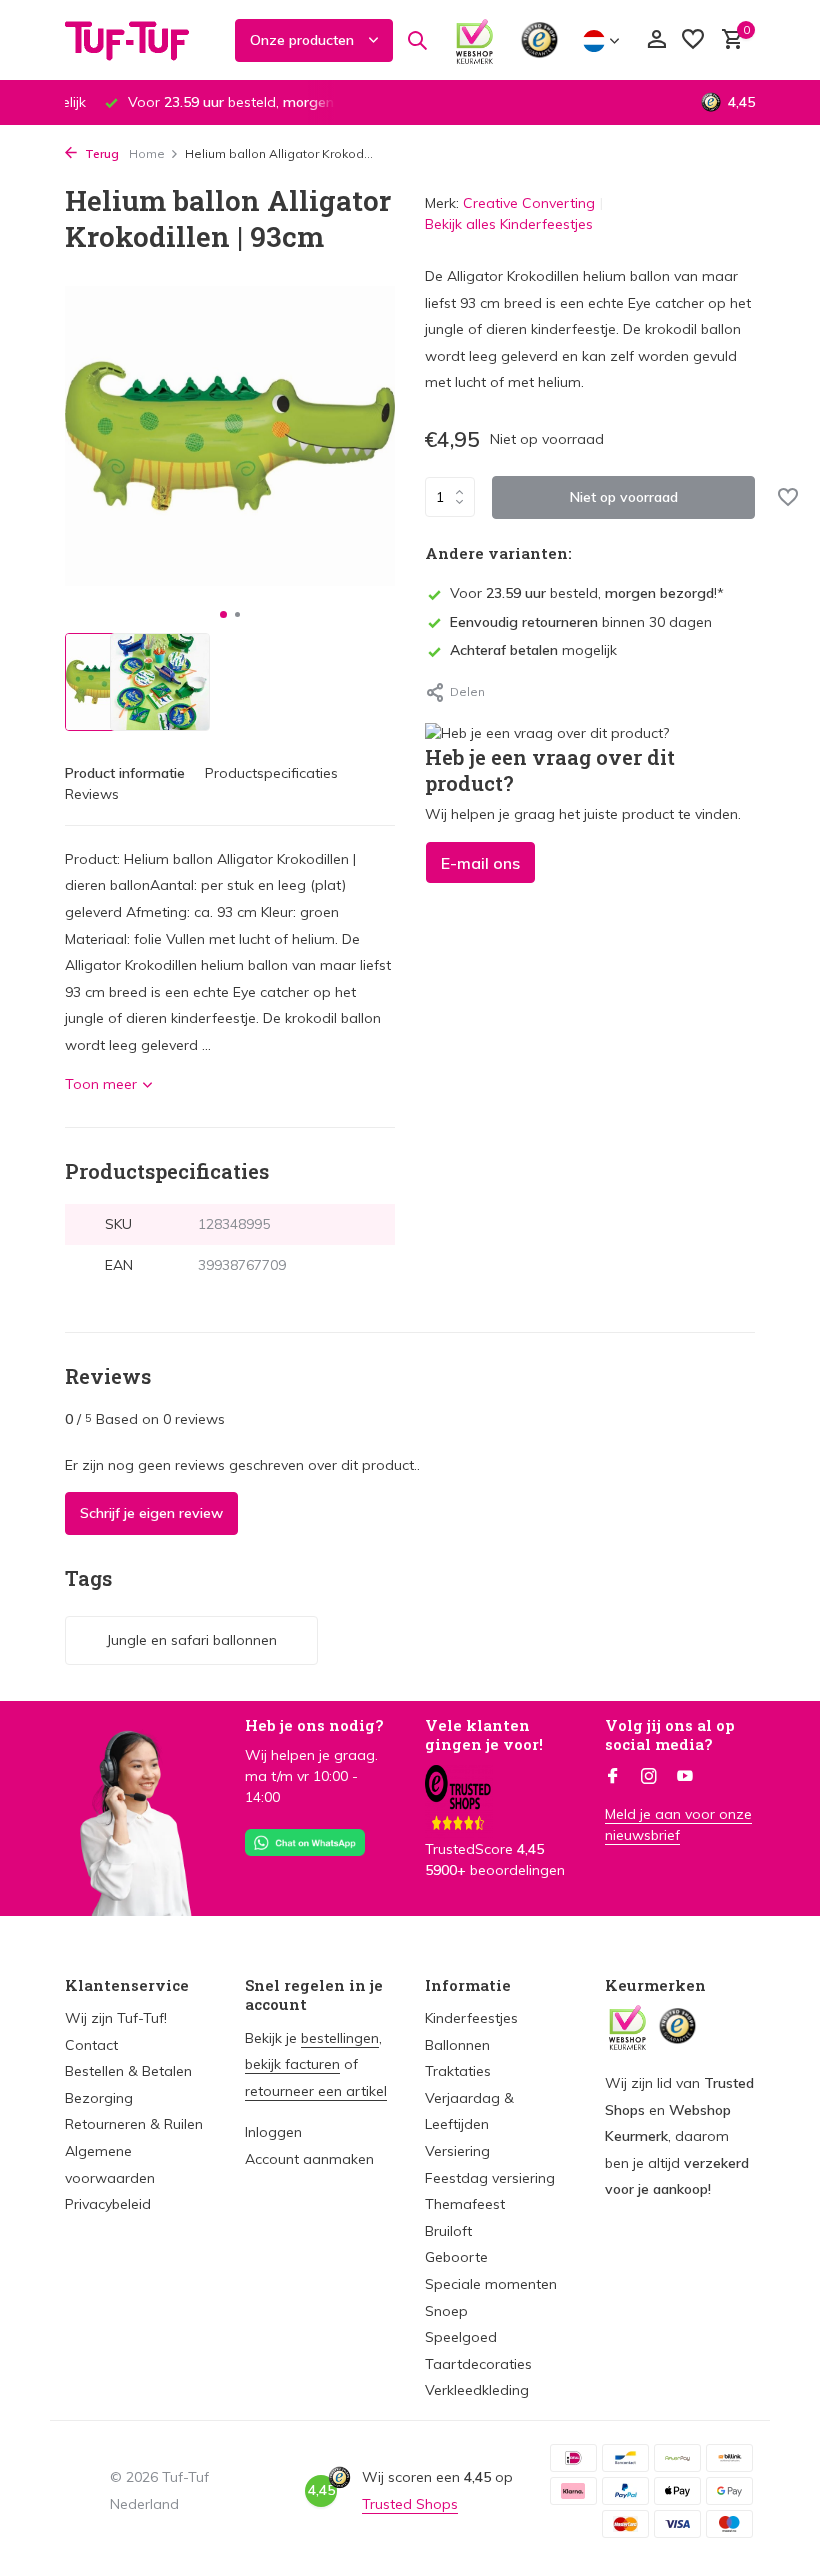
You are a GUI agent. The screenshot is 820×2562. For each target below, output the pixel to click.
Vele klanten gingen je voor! (484, 1735)
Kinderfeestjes (471, 2018)
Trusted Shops (410, 2504)
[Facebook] (613, 1777)
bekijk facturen (292, 2064)
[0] (727, 40)
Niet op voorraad (624, 497)
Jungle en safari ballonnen (191, 1640)
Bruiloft (448, 2231)
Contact (91, 2045)
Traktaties (458, 2071)
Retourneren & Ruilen (134, 2124)
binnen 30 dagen (581, 622)
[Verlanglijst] (693, 40)
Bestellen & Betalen (128, 2071)
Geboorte (456, 2257)
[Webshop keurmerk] (474, 40)
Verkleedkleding (477, 2390)
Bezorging (99, 2098)
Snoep (446, 2311)
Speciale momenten (491, 2284)
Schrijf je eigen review (151, 1513)
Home (147, 153)
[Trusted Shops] (539, 40)
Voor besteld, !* (587, 593)
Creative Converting (529, 203)
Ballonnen (457, 2045)
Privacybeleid (108, 2204)
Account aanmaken (309, 2159)
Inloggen (273, 2132)
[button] (223, 614)
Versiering (457, 2151)
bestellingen (340, 2038)
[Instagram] (649, 1777)
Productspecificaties (271, 773)
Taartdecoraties (478, 2364)
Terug (100, 153)
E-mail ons (480, 863)
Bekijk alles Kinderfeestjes (509, 224)
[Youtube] (685, 1777)
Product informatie (125, 773)
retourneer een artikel (316, 2091)
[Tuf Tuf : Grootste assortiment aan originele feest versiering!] (140, 40)
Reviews (92, 794)
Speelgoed (461, 2337)
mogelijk (533, 650)
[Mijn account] (656, 40)
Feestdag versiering (490, 2178)
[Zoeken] (417, 40)
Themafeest (465, 2204)
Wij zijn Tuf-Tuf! (116, 2018)
